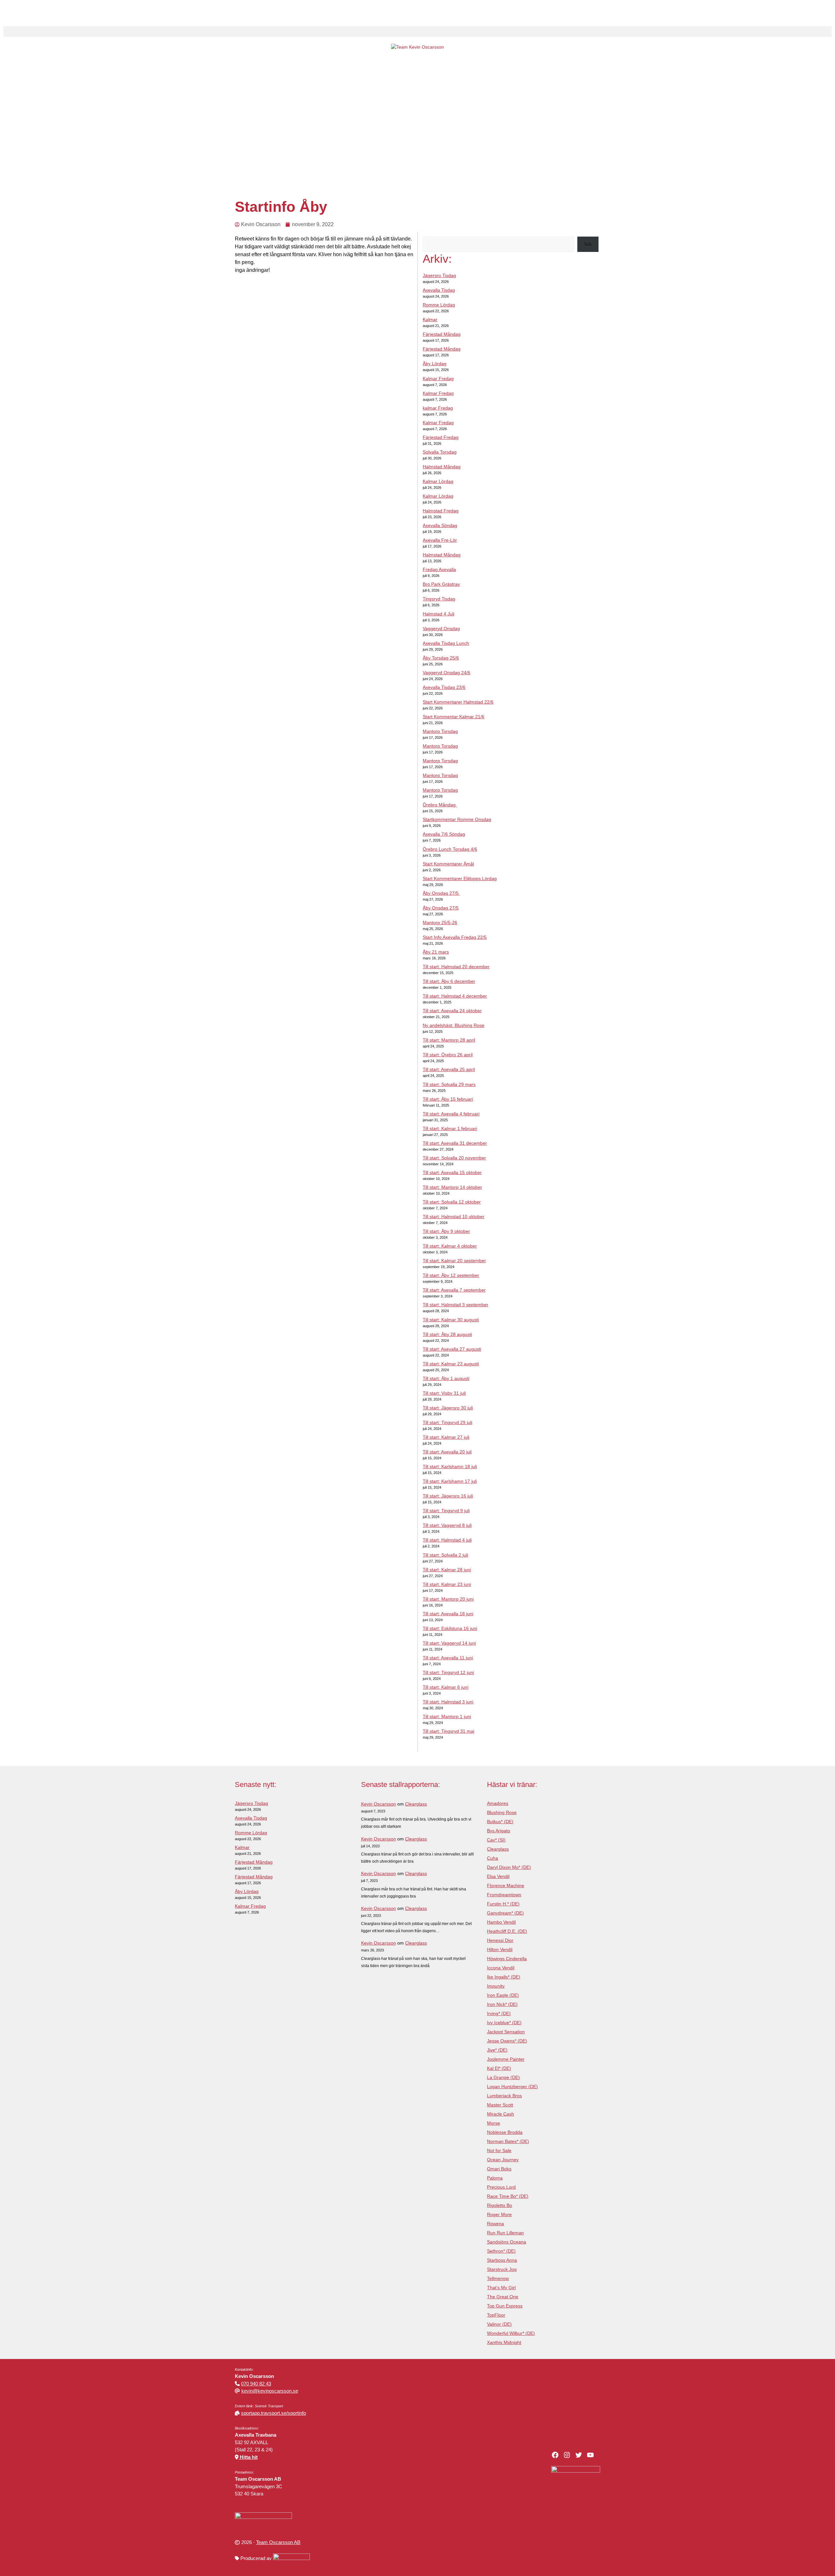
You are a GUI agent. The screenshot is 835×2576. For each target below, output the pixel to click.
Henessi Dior (500, 1940)
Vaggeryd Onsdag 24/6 (447, 673)
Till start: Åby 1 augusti (446, 1378)
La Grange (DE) (503, 2077)
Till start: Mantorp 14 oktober (452, 1187)
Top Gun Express (505, 2306)
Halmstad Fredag (441, 511)
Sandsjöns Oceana (507, 2242)
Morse (493, 2123)
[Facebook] (555, 2455)
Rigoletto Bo (500, 2205)
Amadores (498, 1803)
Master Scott (500, 2105)
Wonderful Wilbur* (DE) (511, 2333)
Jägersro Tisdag (439, 275)
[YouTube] (590, 2455)
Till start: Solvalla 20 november (454, 1158)
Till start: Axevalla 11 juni (448, 1658)
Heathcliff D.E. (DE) (507, 1931)
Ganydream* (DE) (505, 1913)
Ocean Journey (503, 2160)
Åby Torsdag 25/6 (441, 658)
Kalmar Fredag (438, 379)
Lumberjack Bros (504, 2096)
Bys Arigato (499, 1831)
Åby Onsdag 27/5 (441, 893)
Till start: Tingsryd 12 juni (448, 1672)
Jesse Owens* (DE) (507, 2041)
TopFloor (496, 2315)
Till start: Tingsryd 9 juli (446, 1511)
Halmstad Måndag (442, 467)
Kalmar (430, 319)
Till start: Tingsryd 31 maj (448, 1731)
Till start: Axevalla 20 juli (447, 1452)
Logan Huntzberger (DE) (512, 2087)
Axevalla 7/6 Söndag (444, 834)
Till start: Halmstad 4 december (455, 996)
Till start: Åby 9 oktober (446, 1231)
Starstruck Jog (502, 2269)
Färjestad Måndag (442, 334)
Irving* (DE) (499, 2013)
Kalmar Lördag (438, 481)
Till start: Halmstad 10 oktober (454, 1217)
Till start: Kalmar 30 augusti (451, 1320)
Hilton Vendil (500, 1949)
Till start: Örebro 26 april (448, 1055)
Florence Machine (506, 1885)
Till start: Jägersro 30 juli (448, 1408)
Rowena (495, 2224)
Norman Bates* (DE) (508, 2141)
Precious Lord (501, 2187)
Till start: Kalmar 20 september (454, 1261)
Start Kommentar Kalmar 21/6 (454, 717)
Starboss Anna (502, 2260)
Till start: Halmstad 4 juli (447, 1540)
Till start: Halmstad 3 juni (448, 1702)
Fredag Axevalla (439, 569)
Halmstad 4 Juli (439, 614)
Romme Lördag (439, 305)
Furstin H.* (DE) (503, 1904)
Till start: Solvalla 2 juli (445, 1555)
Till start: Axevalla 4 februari (451, 1114)
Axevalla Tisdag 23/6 (444, 687)
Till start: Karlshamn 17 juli (450, 1481)
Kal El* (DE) (499, 2068)
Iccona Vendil (501, 1968)
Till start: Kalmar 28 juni (447, 1570)
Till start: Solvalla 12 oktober (452, 1202)
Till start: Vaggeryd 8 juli (447, 1525)
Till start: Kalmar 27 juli (446, 1437)
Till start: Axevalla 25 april (449, 1069)
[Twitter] (579, 2455)
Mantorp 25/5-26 (440, 923)
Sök (588, 244)
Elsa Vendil (498, 1876)
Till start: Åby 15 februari (448, 1099)
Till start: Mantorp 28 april (449, 1040)
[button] (417, 31)
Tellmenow (498, 2278)
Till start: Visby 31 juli (444, 1393)
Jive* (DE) (497, 2050)
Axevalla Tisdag (439, 290)
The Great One (503, 2297)
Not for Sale (499, 2150)
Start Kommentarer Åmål (448, 864)
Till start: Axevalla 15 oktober (452, 1172)
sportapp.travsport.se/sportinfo (273, 2413)
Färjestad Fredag (441, 437)
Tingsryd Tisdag (439, 599)
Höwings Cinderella (507, 1959)
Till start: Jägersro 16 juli (448, 1496)
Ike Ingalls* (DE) (504, 1977)
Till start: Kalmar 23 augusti (451, 1364)
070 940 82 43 (256, 2384)
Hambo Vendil (501, 1922)
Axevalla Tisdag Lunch (446, 643)
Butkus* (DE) (500, 1822)
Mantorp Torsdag (440, 731)
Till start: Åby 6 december (449, 981)
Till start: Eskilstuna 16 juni (450, 1628)
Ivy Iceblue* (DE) (504, 2023)
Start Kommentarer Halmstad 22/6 (458, 702)
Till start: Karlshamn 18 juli (450, 1466)
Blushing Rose (502, 1812)
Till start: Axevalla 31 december (455, 1143)
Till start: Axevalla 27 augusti (452, 1349)
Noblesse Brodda (505, 2132)
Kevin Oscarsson (379, 1804)
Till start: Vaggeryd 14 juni (449, 1643)
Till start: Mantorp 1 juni (447, 1716)
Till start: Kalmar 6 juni (446, 1687)
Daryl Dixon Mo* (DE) (509, 1867)
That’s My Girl (501, 2288)
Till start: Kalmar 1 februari (450, 1128)
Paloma (495, 2178)
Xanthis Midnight (504, 2342)
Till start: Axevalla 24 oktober (452, 1011)
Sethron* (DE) (501, 2251)
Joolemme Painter (506, 2059)
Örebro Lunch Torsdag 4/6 (450, 849)
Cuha (493, 1858)
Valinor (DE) (499, 2324)
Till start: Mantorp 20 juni (448, 1599)
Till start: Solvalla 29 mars (449, 1084)
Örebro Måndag (440, 805)
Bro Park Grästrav (441, 584)
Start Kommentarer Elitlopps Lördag (460, 878)
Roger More (499, 2214)
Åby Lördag (435, 364)
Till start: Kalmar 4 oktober (450, 1246)
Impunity (496, 1986)
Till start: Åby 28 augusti (447, 1334)
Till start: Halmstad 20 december (456, 967)
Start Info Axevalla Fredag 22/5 (455, 937)
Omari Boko (499, 2169)
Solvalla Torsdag (440, 452)
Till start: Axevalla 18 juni (448, 1614)
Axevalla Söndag (440, 525)
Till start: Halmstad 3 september (455, 1305)
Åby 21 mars (436, 952)
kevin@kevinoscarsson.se (270, 2391)
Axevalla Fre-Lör (440, 540)
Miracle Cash (501, 2114)
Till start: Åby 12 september (451, 1275)
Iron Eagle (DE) (503, 1995)
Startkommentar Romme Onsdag (457, 819)
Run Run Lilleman (505, 2233)
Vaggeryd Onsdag (441, 628)
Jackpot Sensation (506, 2032)
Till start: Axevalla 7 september (454, 1290)
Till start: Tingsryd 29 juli (448, 1422)
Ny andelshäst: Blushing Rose (454, 1025)
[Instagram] (567, 2455)
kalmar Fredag (438, 408)
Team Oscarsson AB (278, 2542)
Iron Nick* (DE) (502, 2004)
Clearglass (416, 1804)
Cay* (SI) (496, 1840)
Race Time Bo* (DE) (508, 2196)
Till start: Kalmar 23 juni (447, 1584)
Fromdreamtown (504, 1895)
